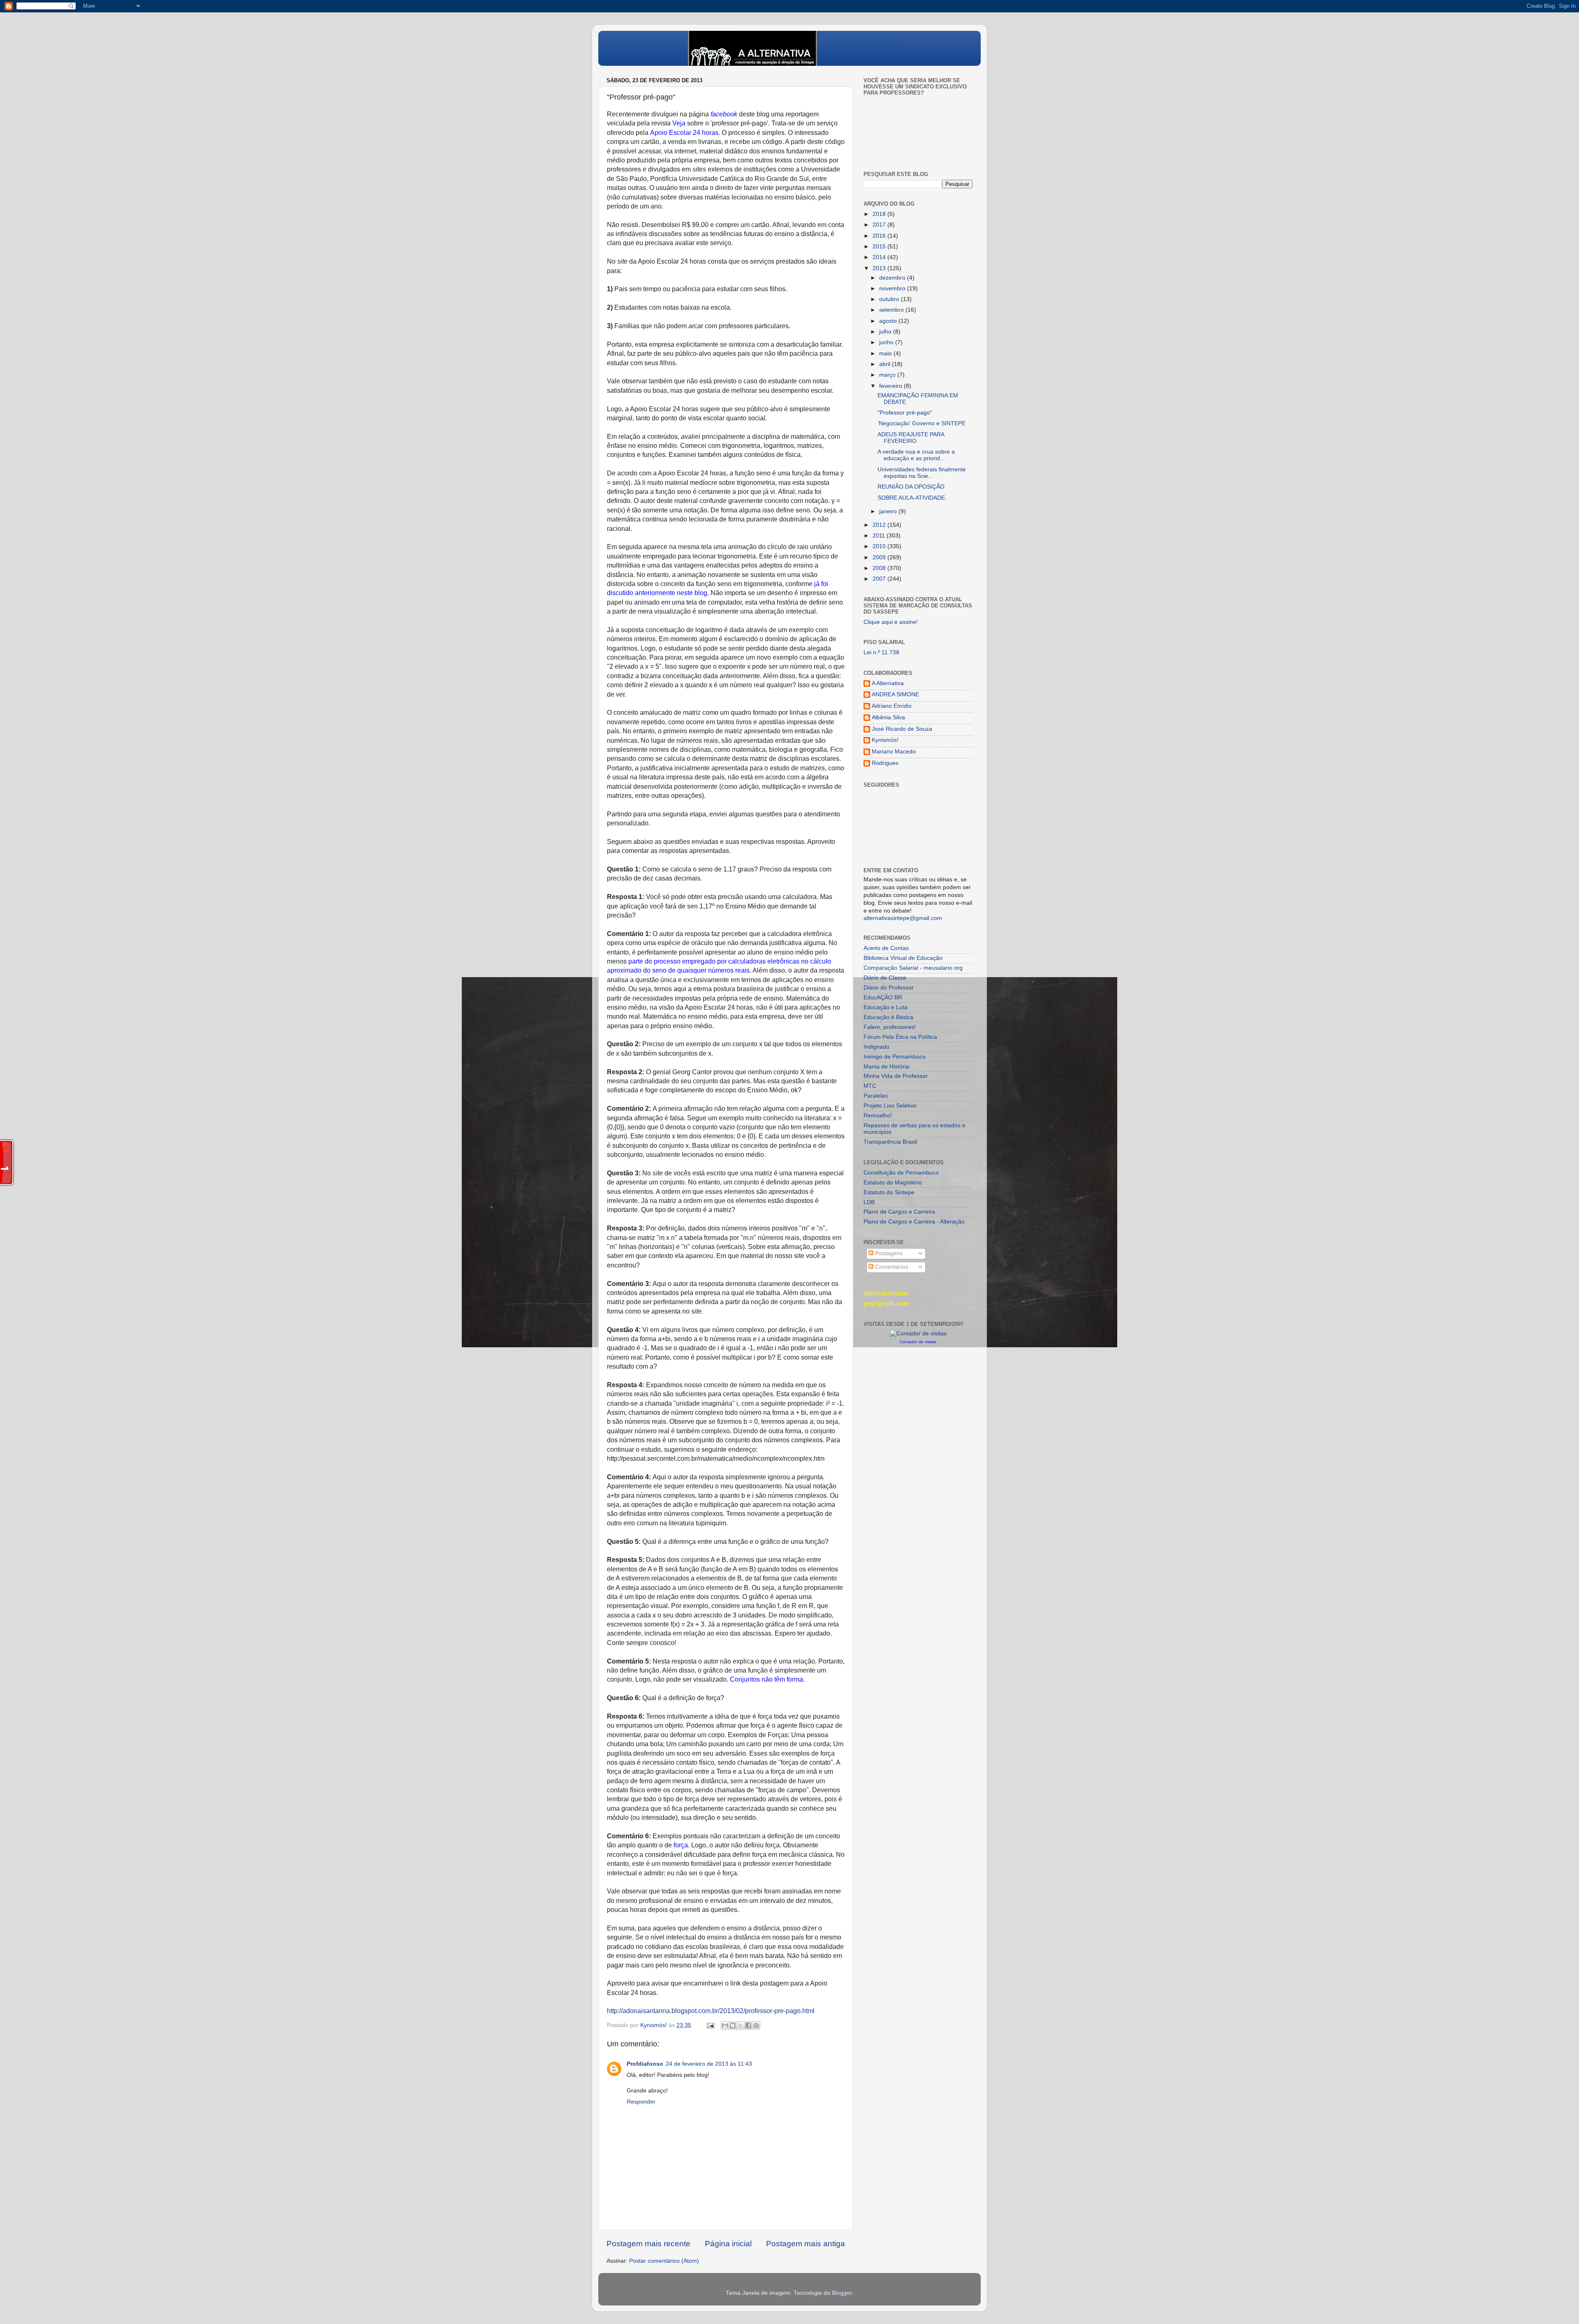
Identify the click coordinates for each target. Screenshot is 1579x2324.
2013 (880, 268)
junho (887, 342)
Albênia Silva (888, 717)
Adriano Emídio (892, 706)
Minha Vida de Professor (896, 1076)
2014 (880, 257)
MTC (870, 1086)
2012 (880, 525)
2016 (880, 236)
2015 (880, 247)
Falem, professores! (890, 1027)
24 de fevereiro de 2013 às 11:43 (709, 2064)
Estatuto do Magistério (893, 1183)
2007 (880, 579)
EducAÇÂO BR (883, 997)
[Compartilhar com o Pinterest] (756, 2025)
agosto (889, 321)
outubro (890, 299)
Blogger (842, 2293)
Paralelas (876, 1096)
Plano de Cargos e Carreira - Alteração (914, 1222)
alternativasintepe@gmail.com (903, 918)
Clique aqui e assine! (891, 622)
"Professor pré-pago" (905, 413)
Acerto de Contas (886, 948)
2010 (880, 546)
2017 (880, 225)
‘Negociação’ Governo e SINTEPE (921, 423)
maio (886, 353)
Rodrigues (885, 763)
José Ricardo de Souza (902, 729)
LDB (869, 1202)
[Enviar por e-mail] (725, 2025)
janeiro (889, 511)
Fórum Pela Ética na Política (900, 1037)
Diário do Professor (889, 988)
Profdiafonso (645, 2064)
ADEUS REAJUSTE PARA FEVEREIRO (911, 438)
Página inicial (728, 2244)
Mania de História (886, 1067)
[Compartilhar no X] (741, 2025)
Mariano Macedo (894, 752)
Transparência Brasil (890, 1142)
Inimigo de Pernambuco (895, 1057)
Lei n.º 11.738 (881, 652)
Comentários (891, 1267)
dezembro (893, 278)
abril (886, 364)
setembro (892, 310)
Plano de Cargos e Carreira (899, 1212)
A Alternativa (888, 683)
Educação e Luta (886, 1007)
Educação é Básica (888, 1017)
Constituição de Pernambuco (901, 1173)
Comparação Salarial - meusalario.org (913, 968)
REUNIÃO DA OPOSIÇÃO (911, 487)
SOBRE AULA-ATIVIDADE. (912, 498)
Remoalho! (878, 1116)
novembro (893, 288)
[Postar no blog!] (733, 2025)
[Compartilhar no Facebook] (748, 2025)
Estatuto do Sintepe (889, 1192)
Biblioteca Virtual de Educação (903, 958)
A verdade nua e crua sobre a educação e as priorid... (916, 455)
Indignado (876, 1047)
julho (886, 332)
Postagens (888, 1253)
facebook (724, 114)
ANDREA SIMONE (895, 694)
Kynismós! (885, 740)
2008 (880, 568)
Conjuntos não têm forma (766, 1679)
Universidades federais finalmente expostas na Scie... (922, 473)
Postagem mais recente (648, 2244)
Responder (641, 2102)
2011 (880, 536)
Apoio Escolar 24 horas (684, 133)
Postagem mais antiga (806, 2244)
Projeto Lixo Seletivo (890, 1106)
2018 (880, 214)
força (681, 1845)
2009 (880, 557)
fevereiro (891, 386)
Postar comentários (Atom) (664, 2261)
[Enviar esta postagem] (710, 2025)
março (888, 375)
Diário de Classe (885, 978)
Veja (679, 123)
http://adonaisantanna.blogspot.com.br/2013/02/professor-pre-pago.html (711, 2011)
